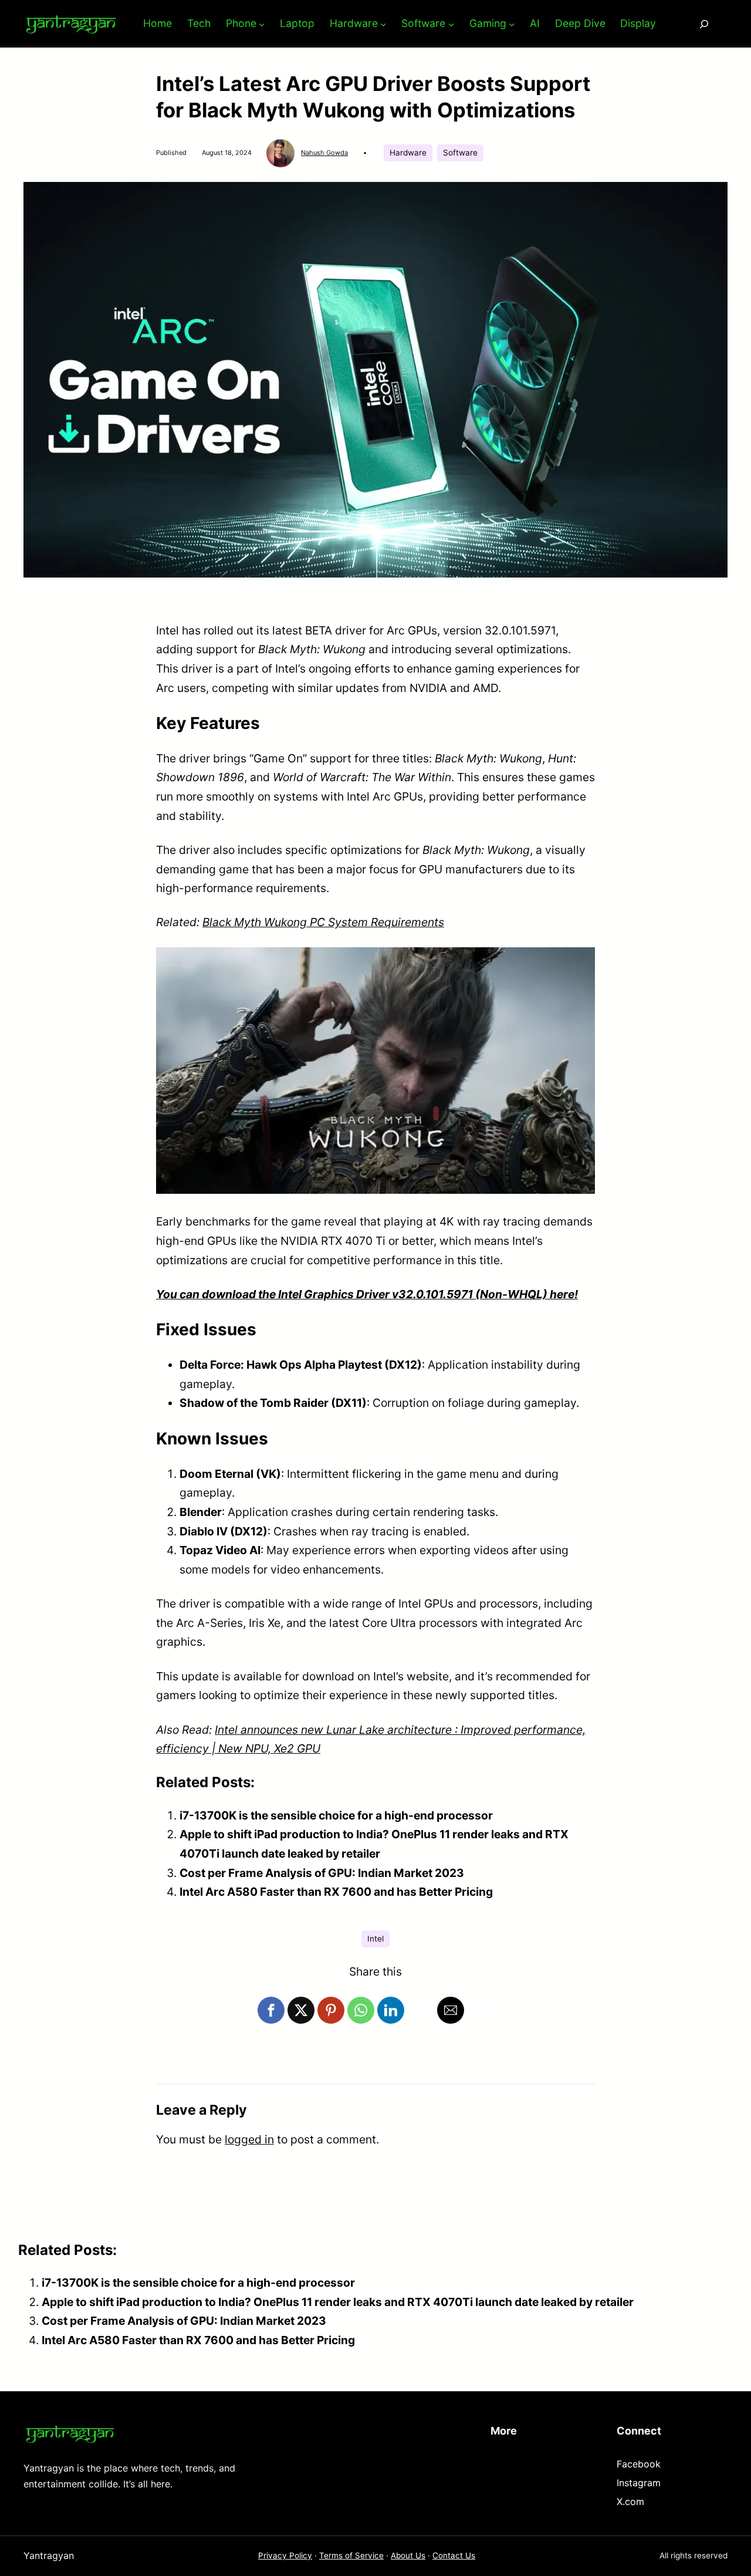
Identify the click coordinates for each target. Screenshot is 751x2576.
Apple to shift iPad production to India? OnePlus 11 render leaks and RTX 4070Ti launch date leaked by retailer (338, 2302)
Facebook (639, 2464)
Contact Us (454, 2555)
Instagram (639, 2483)
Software (460, 153)
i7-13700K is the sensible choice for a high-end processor (336, 1815)
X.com (630, 2501)
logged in (249, 2139)
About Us (408, 2555)
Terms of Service (351, 2555)
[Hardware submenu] (383, 24)
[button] (271, 2010)
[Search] (704, 24)
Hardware (408, 153)
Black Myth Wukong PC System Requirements (323, 922)
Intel (375, 1939)
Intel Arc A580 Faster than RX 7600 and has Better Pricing (336, 1892)
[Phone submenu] (262, 24)
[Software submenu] (451, 24)
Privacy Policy (285, 2555)
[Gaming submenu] (512, 24)
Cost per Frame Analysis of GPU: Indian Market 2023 (322, 1873)
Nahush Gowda (324, 153)
